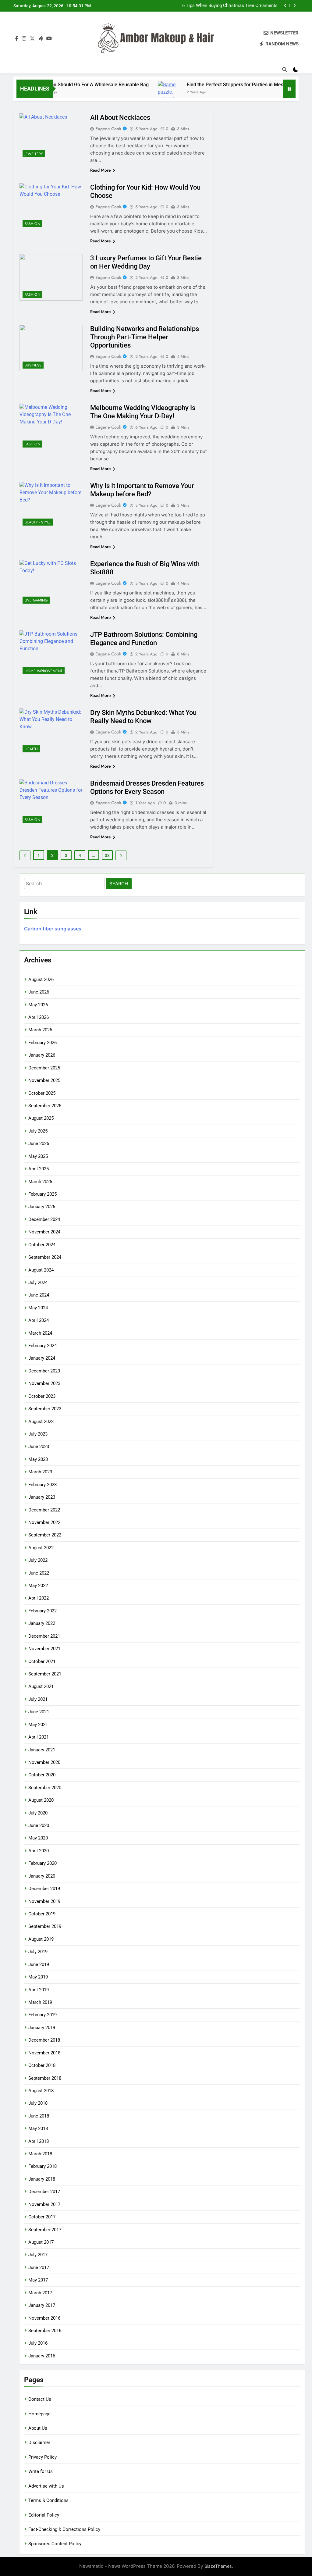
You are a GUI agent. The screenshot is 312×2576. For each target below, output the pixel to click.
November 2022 (44, 1522)
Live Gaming (36, 600)
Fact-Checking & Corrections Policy (64, 2529)
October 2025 (42, 1093)
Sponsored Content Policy (55, 2544)
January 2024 (42, 1358)
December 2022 (44, 1510)
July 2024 (38, 1283)
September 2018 (45, 2078)
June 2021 (39, 1712)
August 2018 (41, 2091)
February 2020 (43, 1863)
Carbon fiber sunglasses (53, 929)
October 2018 (42, 2065)
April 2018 (39, 2141)
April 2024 (39, 1320)
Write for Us (41, 2471)
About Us (38, 2428)
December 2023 (44, 1371)
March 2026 (40, 1030)
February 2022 (43, 1611)
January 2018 (42, 2179)
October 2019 (42, 1914)
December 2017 (44, 2192)
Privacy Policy (43, 2457)
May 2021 (38, 1725)
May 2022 (38, 1586)
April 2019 (39, 1990)
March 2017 (40, 2293)
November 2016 (44, 2318)
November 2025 (44, 1080)
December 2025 (44, 1068)
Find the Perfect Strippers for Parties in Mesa (207, 85)
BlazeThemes (218, 2566)
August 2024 (41, 1270)
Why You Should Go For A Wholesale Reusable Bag (64, 85)
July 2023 (38, 1434)
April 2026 (39, 1017)
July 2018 (38, 2103)
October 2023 (42, 1396)
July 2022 (38, 1560)
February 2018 (43, 2166)
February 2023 (43, 1485)
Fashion (32, 224)
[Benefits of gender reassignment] (277, 93)
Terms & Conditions (48, 2500)
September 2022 (45, 1535)
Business (33, 365)
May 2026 (38, 1005)
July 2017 (38, 2255)
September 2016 (45, 2331)
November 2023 (44, 1383)
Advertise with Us (46, 2486)
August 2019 (41, 1939)
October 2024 (42, 1245)
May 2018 (38, 2128)
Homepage (39, 2414)
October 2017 (42, 2217)
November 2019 (44, 1901)
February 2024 (43, 1346)
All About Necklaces (120, 118)
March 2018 (40, 2154)
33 (107, 855)
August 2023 (41, 1422)
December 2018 (44, 2040)
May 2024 (38, 1308)
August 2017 (41, 2242)
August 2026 (41, 979)
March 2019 (40, 2002)
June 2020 (39, 1825)
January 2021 (42, 1750)
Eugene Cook (108, 129)
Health (31, 749)
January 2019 (42, 2028)
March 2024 (40, 1333)
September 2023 (45, 1409)
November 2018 (44, 2053)
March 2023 (40, 1472)
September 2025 (45, 1106)
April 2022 (39, 1598)
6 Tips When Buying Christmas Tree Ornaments (230, 6)
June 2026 (39, 992)
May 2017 (38, 2280)
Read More (101, 170)
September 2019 (45, 1926)
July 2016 (38, 2343)
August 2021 (41, 1686)
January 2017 (42, 2305)
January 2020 (42, 1876)
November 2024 (44, 1232)
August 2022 (41, 1548)
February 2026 (43, 1043)
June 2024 (39, 1295)
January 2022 (42, 1623)
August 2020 (41, 1800)
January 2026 (42, 1055)
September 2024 (45, 1257)
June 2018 (39, 2116)
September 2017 (45, 2230)
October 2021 (42, 1661)
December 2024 (44, 1219)
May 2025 (38, 1156)
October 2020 (42, 1775)
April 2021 (39, 1737)
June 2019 (39, 1964)
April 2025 (39, 1169)
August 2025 (41, 1118)
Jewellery (34, 154)
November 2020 (44, 1762)
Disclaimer (39, 2442)
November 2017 (44, 2204)
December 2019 (44, 1889)
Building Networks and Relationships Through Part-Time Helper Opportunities (145, 337)
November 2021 (44, 1649)
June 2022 (39, 1573)
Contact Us (40, 2399)
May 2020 (38, 1838)
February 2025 (43, 1194)
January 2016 (42, 2356)
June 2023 (39, 1447)
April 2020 (39, 1851)
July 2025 (38, 1131)
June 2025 (39, 1144)
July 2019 (38, 1952)
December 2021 (44, 1636)
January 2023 (42, 1497)
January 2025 (42, 1207)
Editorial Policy (44, 2515)
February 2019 (43, 2015)
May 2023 (38, 1459)
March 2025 (40, 1182)
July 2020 (38, 1813)
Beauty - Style (38, 522)
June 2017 (39, 2267)
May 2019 (38, 1977)
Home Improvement (44, 671)
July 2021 (38, 1699)
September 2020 (45, 1788)
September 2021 (45, 1674)
